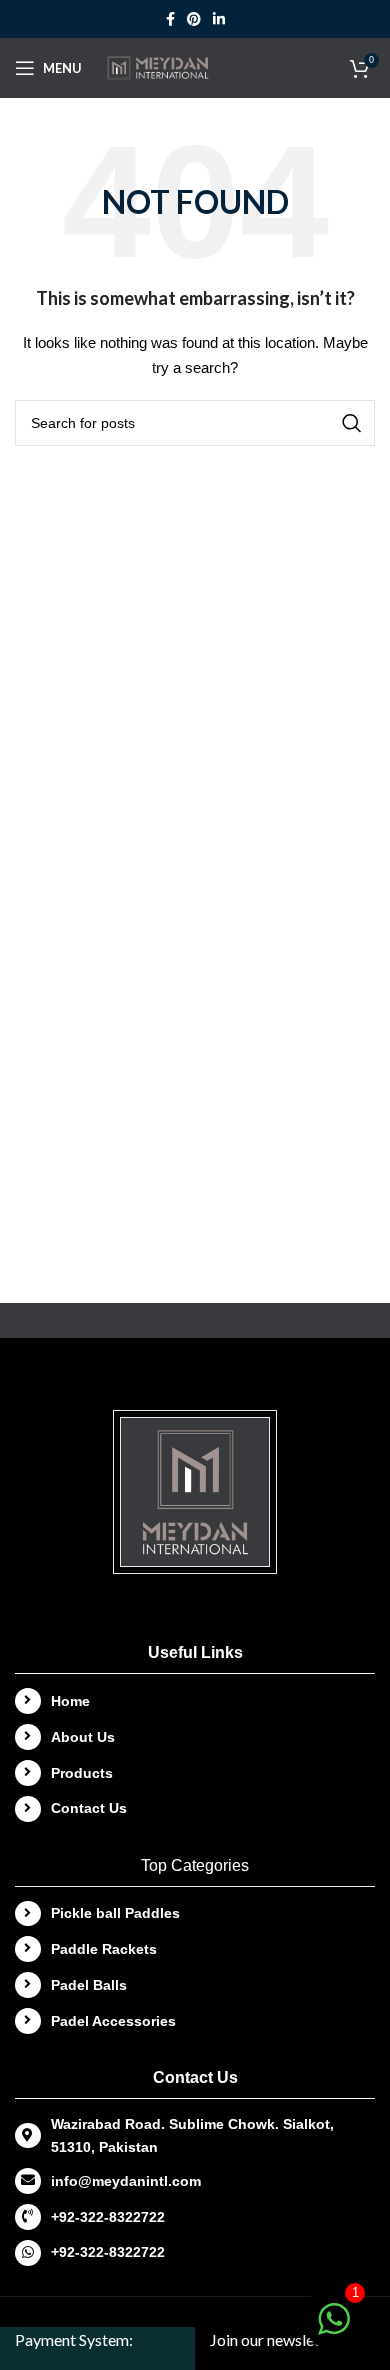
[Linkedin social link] (219, 19)
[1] (334, 2330)
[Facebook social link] (170, 19)
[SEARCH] (352, 423)
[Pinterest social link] (194, 19)
